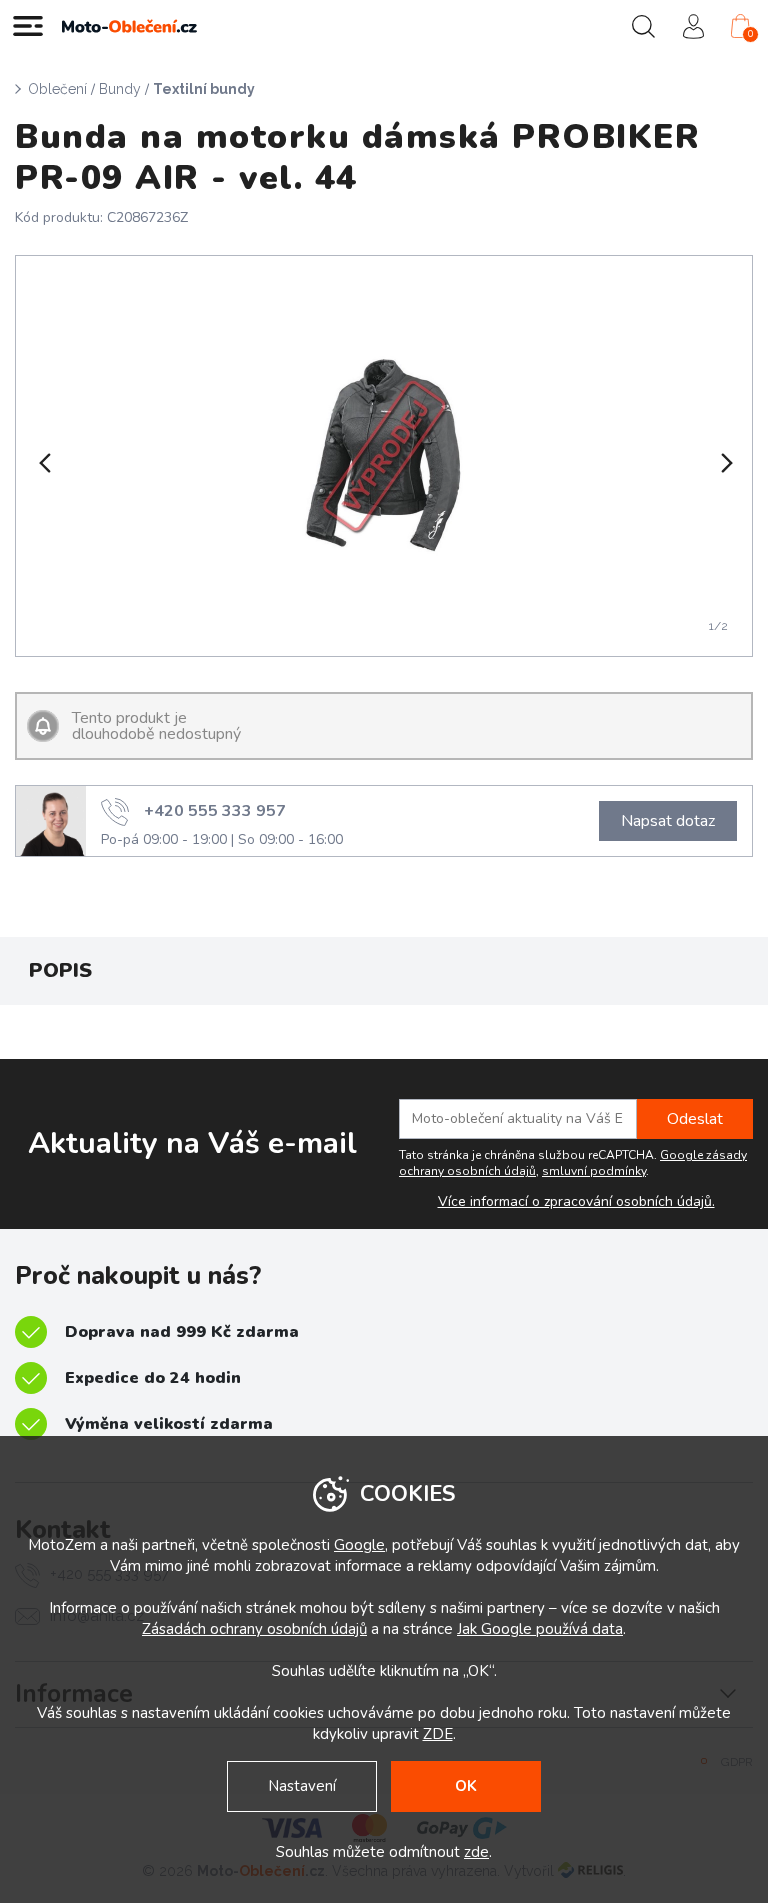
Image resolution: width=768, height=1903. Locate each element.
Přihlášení (693, 26)
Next (725, 463)
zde (476, 1852)
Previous (43, 463)
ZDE (438, 1734)
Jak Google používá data (540, 1629)
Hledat (643, 26)
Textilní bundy (204, 89)
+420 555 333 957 (215, 810)
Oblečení (57, 89)
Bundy (120, 89)
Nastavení (302, 1786)
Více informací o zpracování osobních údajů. (576, 1202)
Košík (750, 34)
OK (466, 1786)
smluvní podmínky (594, 1171)
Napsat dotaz (668, 821)
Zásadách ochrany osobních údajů (254, 1629)
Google (359, 1545)
